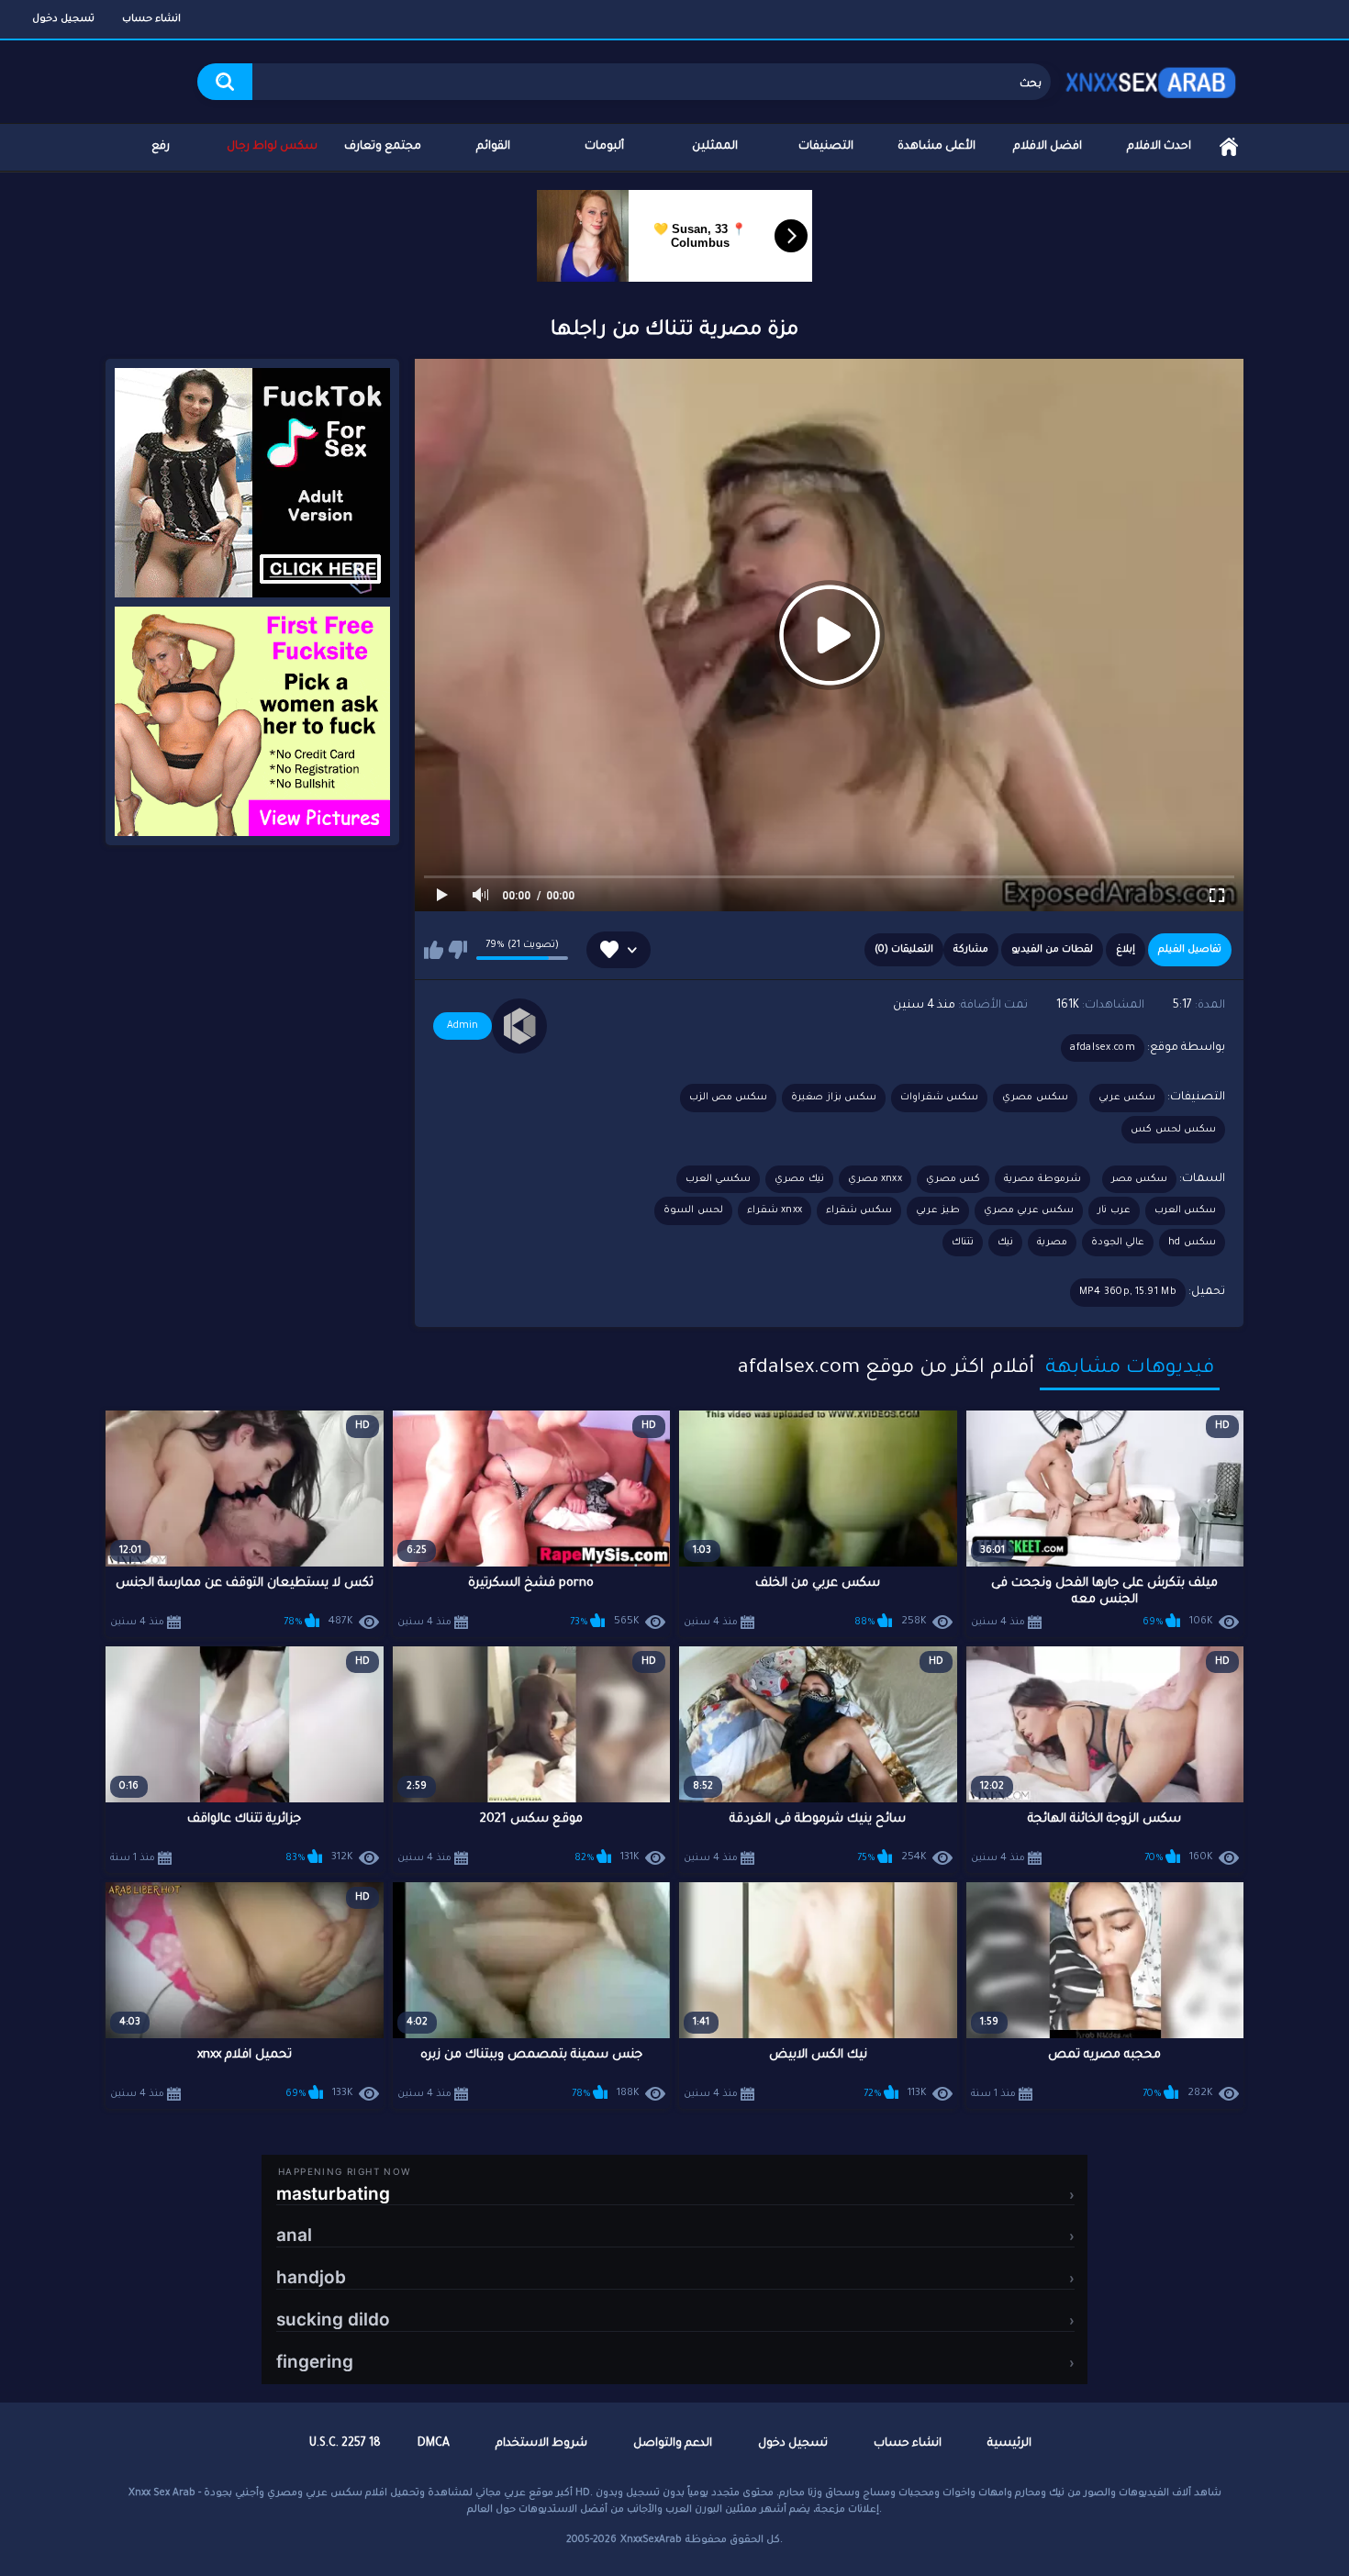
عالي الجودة (1118, 1243)
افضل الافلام (1048, 147)
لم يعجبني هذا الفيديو (457, 950)
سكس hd (1192, 1243)
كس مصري (953, 1179)
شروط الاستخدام (541, 2444)
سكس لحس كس (1173, 1130)
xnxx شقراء (775, 1210)
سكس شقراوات (939, 1098)
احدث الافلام (1159, 147)
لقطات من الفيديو (1052, 950)
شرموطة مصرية (1042, 1179)
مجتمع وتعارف (383, 147)
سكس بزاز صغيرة (834, 1098)
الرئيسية (1229, 147)
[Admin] (519, 1026)
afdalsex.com (1103, 1048)
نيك (1005, 1243)
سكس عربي (1127, 1098)
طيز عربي (937, 1210)
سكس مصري (1035, 1098)
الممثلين (715, 147)
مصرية (1052, 1243)
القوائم (493, 147)
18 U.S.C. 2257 (345, 2444)
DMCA (434, 2444)
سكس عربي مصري (1029, 1210)
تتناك (963, 1243)
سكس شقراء (859, 1210)
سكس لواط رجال (272, 147)
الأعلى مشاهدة (936, 147)
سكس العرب (1185, 1210)
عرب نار (1114, 1210)
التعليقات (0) (904, 950)
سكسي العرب (718, 1179)
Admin (463, 1026)
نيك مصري (799, 1179)
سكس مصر (1139, 1179)
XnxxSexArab (651, 2540)
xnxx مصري (875, 1179)
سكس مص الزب (729, 1098)
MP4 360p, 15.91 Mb (1128, 1292)
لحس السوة (693, 1210)
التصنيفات (826, 147)
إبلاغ (1126, 950)
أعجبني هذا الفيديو (434, 950)
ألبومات (604, 147)
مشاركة (971, 950)
